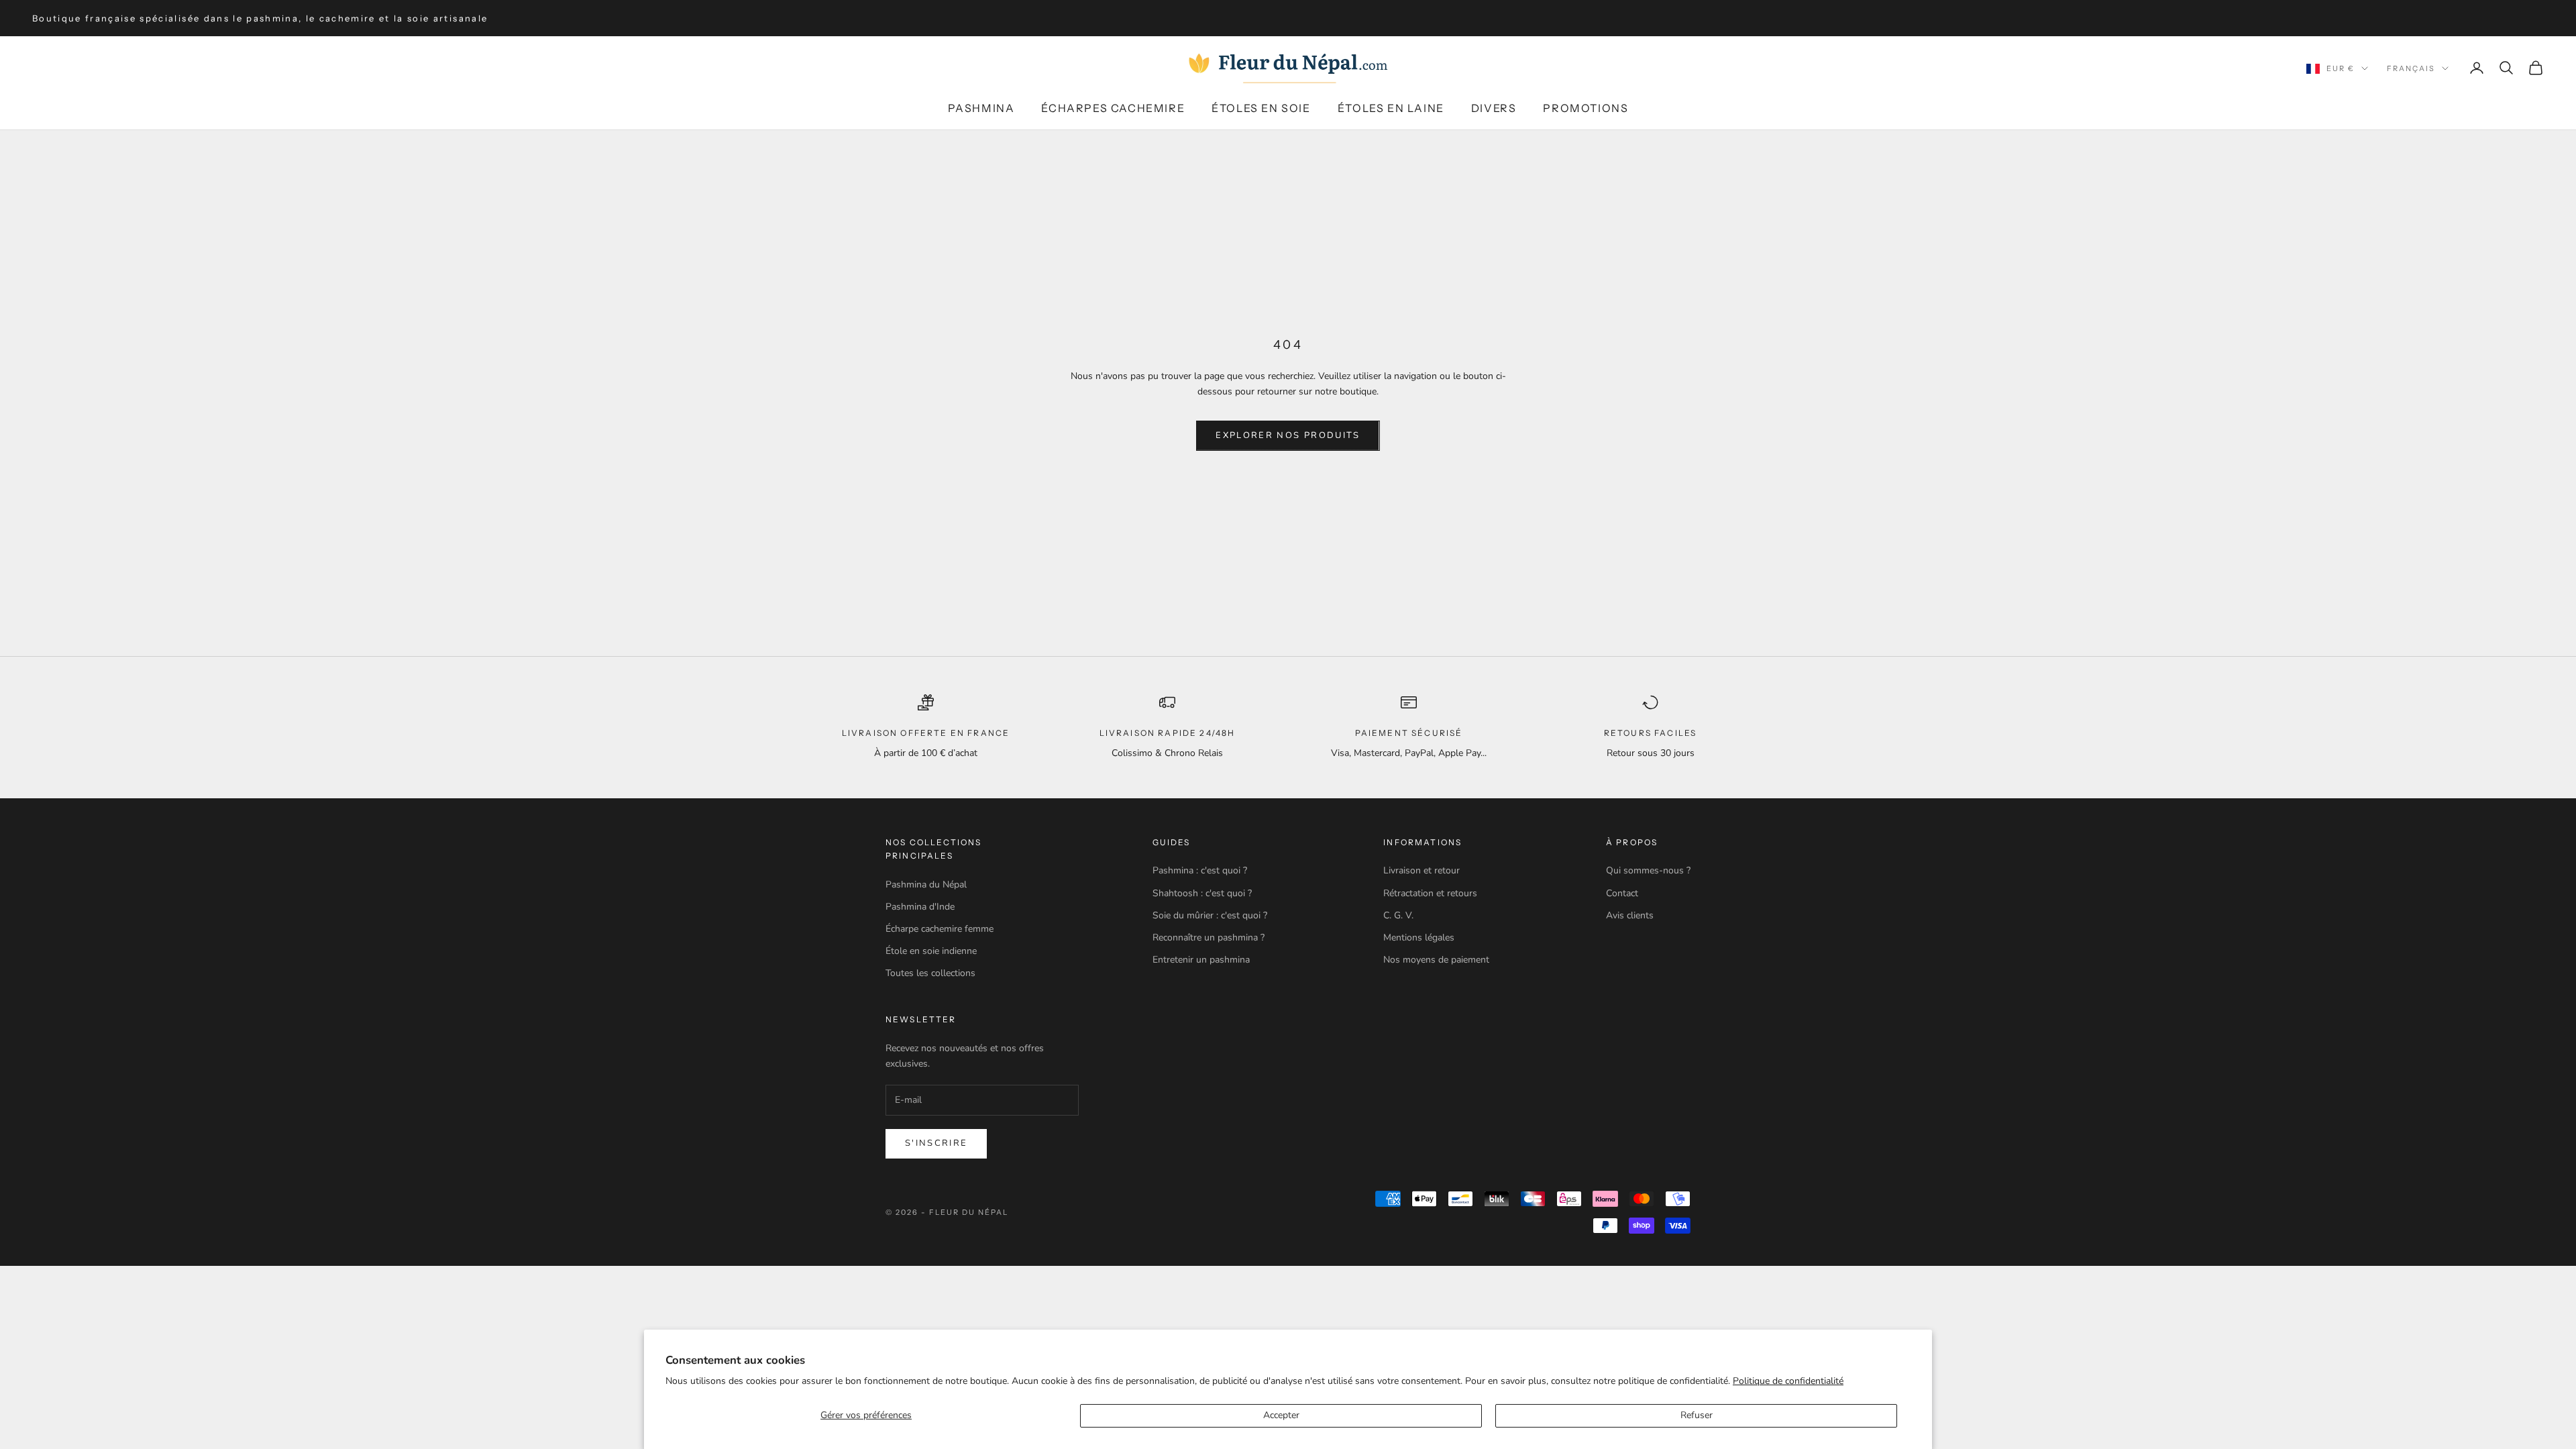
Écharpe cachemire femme (940, 929)
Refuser (1697, 1415)
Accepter (1281, 1415)
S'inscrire (936, 1143)
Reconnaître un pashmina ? (1209, 937)
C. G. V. (1398, 915)
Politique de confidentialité (1788, 1381)
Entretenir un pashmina (1201, 960)
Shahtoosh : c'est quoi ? (1202, 893)
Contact (1622, 893)
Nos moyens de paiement (1436, 960)
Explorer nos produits (1288, 435)
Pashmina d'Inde (920, 907)
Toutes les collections (930, 973)
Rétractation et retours (1430, 893)
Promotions (1586, 108)
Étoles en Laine (1391, 108)
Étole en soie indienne (931, 951)
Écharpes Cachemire (1113, 108)
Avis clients (1630, 915)
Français (2411, 68)
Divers (1494, 108)
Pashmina (981, 108)
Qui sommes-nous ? (1648, 870)
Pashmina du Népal (926, 884)
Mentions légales (1419, 937)
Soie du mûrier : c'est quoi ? (1210, 915)
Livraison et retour (1421, 870)
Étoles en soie (1261, 108)
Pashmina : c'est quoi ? (1200, 870)
